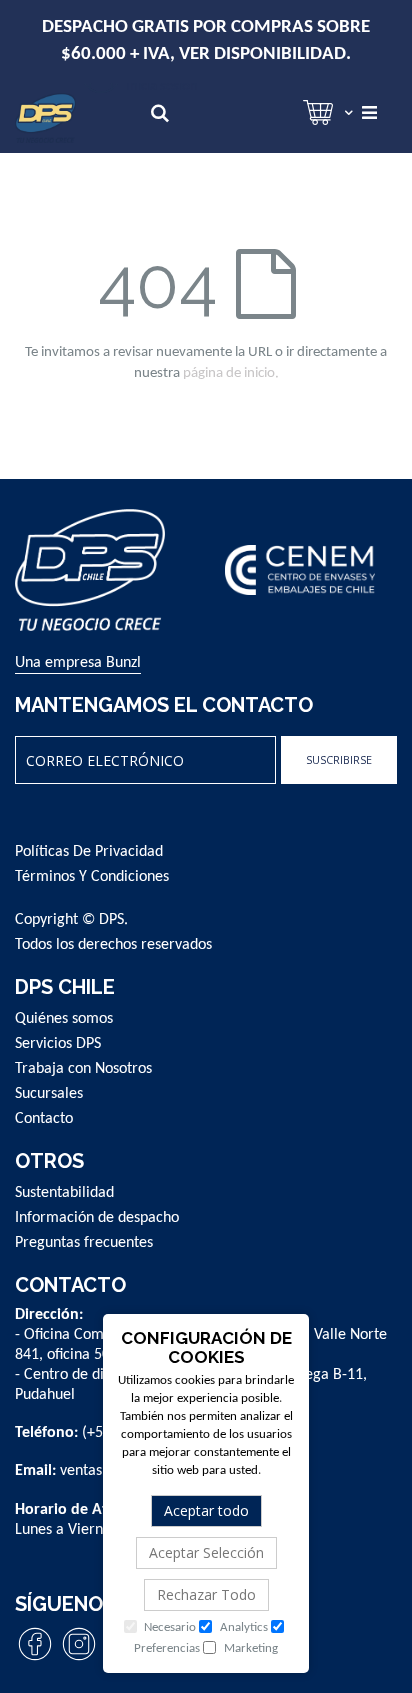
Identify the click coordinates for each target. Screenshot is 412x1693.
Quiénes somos (64, 1019)
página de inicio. (231, 373)
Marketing (249, 1648)
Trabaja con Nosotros (83, 1069)
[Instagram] (79, 1660)
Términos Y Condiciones (92, 877)
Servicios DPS (58, 1044)
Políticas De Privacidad (89, 852)
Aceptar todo (206, 1510)
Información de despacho (97, 1218)
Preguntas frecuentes (84, 1243)
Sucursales (49, 1094)
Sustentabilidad (64, 1193)
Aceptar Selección (206, 1552)
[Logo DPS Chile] (45, 118)
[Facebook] (35, 1660)
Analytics (242, 1627)
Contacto (44, 1119)
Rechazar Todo (206, 1594)
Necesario (168, 1627)
